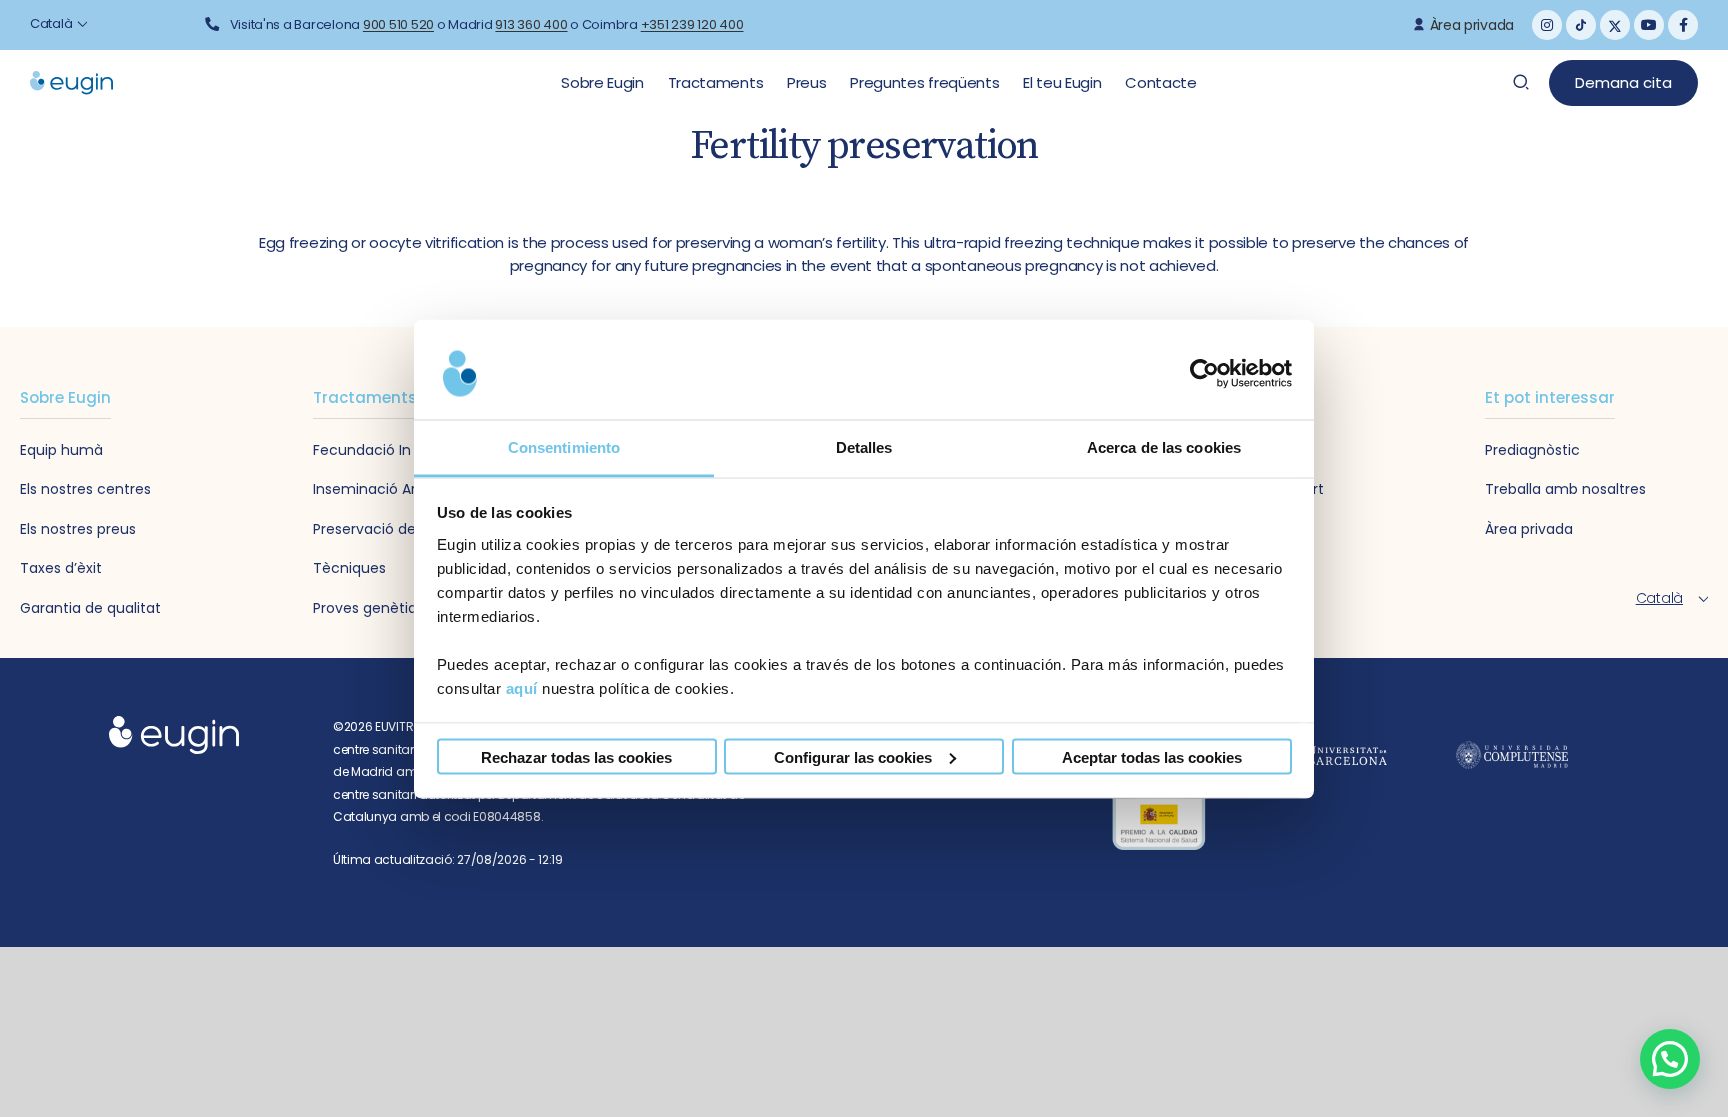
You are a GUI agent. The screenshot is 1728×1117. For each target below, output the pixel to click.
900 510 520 (398, 24)
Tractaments (717, 82)
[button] (1670, 1059)
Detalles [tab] (864, 446)
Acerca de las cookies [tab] (1164, 446)
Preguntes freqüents (926, 82)
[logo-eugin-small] (174, 721)
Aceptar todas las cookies (1152, 756)
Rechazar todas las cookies (576, 756)
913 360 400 (531, 24)
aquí (522, 687)
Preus (808, 82)
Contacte (1161, 82)
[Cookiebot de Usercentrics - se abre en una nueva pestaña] (1204, 374)
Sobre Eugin (604, 82)
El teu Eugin (1064, 82)
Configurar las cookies (853, 756)
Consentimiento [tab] (564, 446)
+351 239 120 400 (692, 24)
